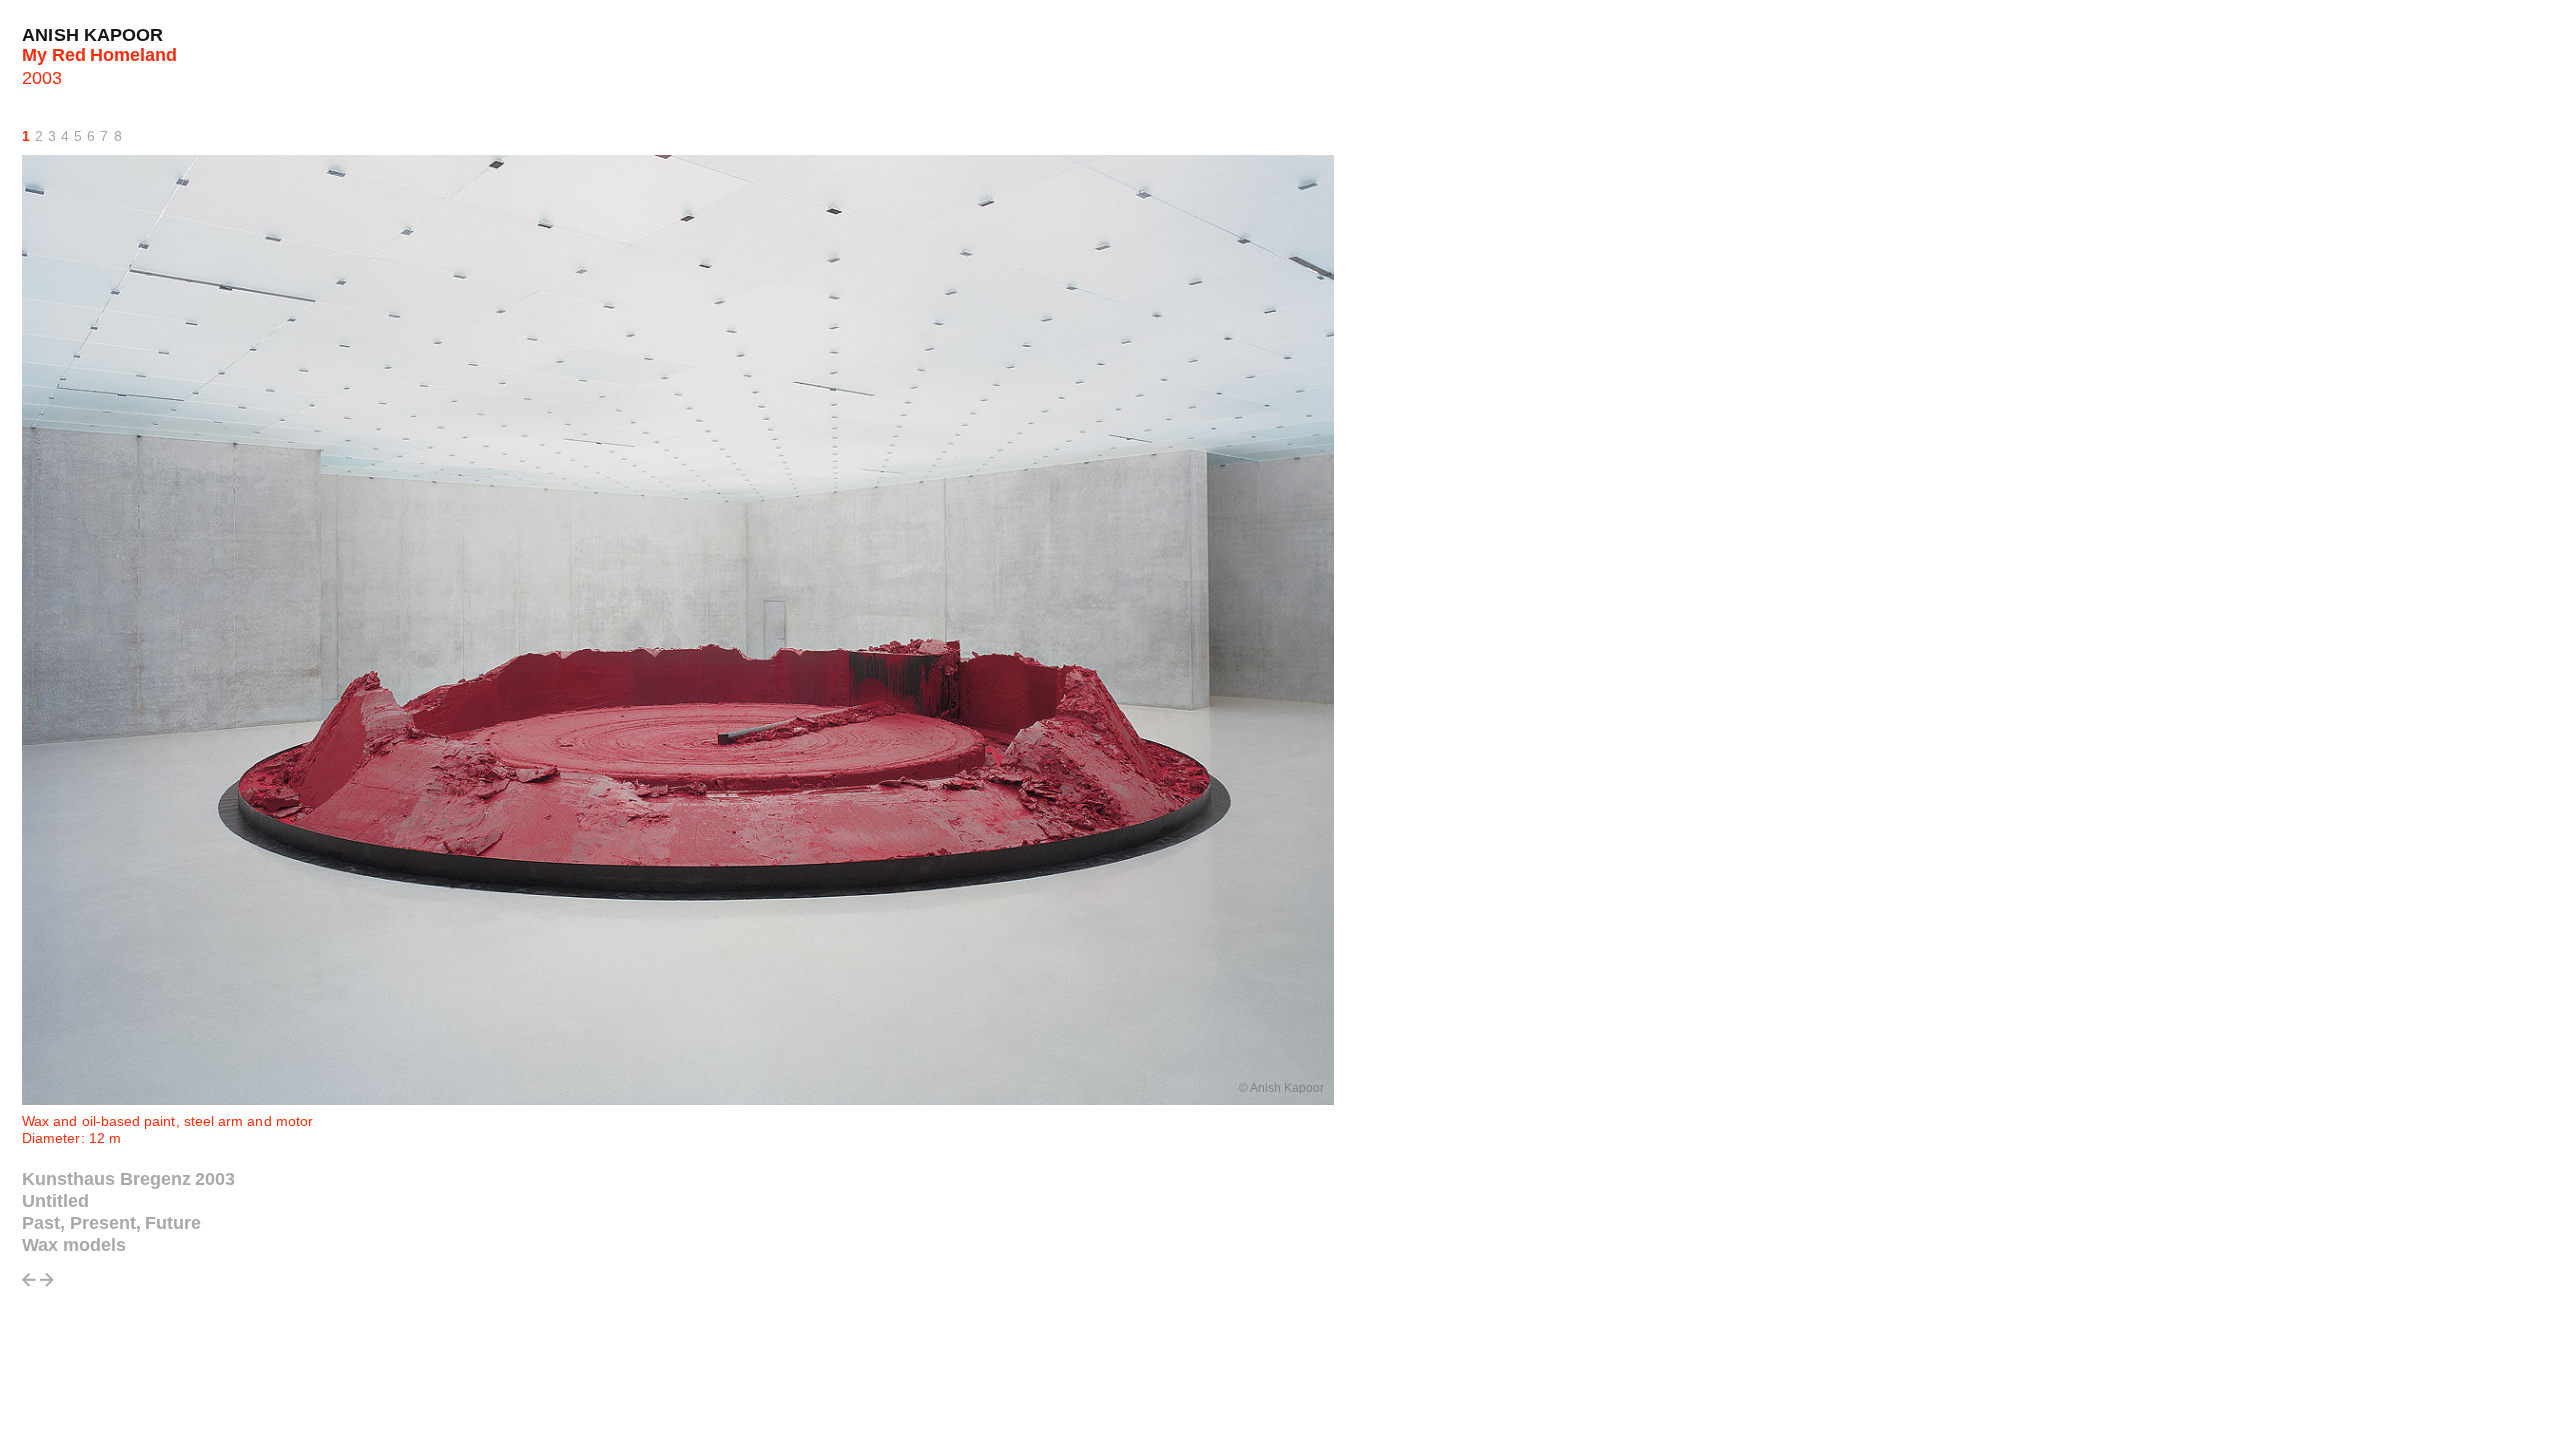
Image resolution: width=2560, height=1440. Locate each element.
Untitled (55, 1201)
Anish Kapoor (93, 35)
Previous (29, 1285)
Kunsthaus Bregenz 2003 (128, 1179)
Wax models (74, 1245)
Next (47, 1285)
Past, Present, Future (111, 1223)
